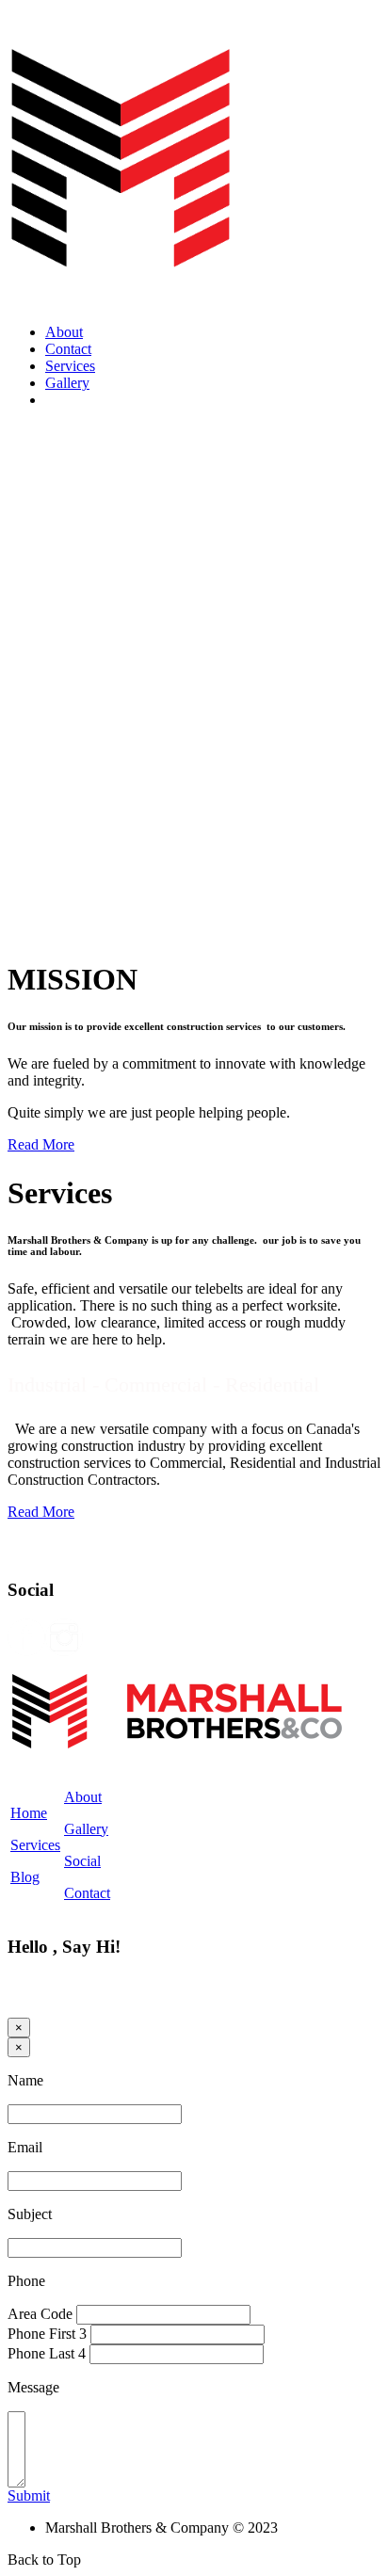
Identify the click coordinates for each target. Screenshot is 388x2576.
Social (82, 1861)
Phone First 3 (47, 2334)
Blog (25, 1877)
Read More (41, 1144)
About (64, 332)
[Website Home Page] (121, 304)
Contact (68, 349)
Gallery (67, 383)
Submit (29, 2495)
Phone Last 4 (47, 2353)
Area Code (40, 2314)
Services (70, 366)
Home (29, 1813)
